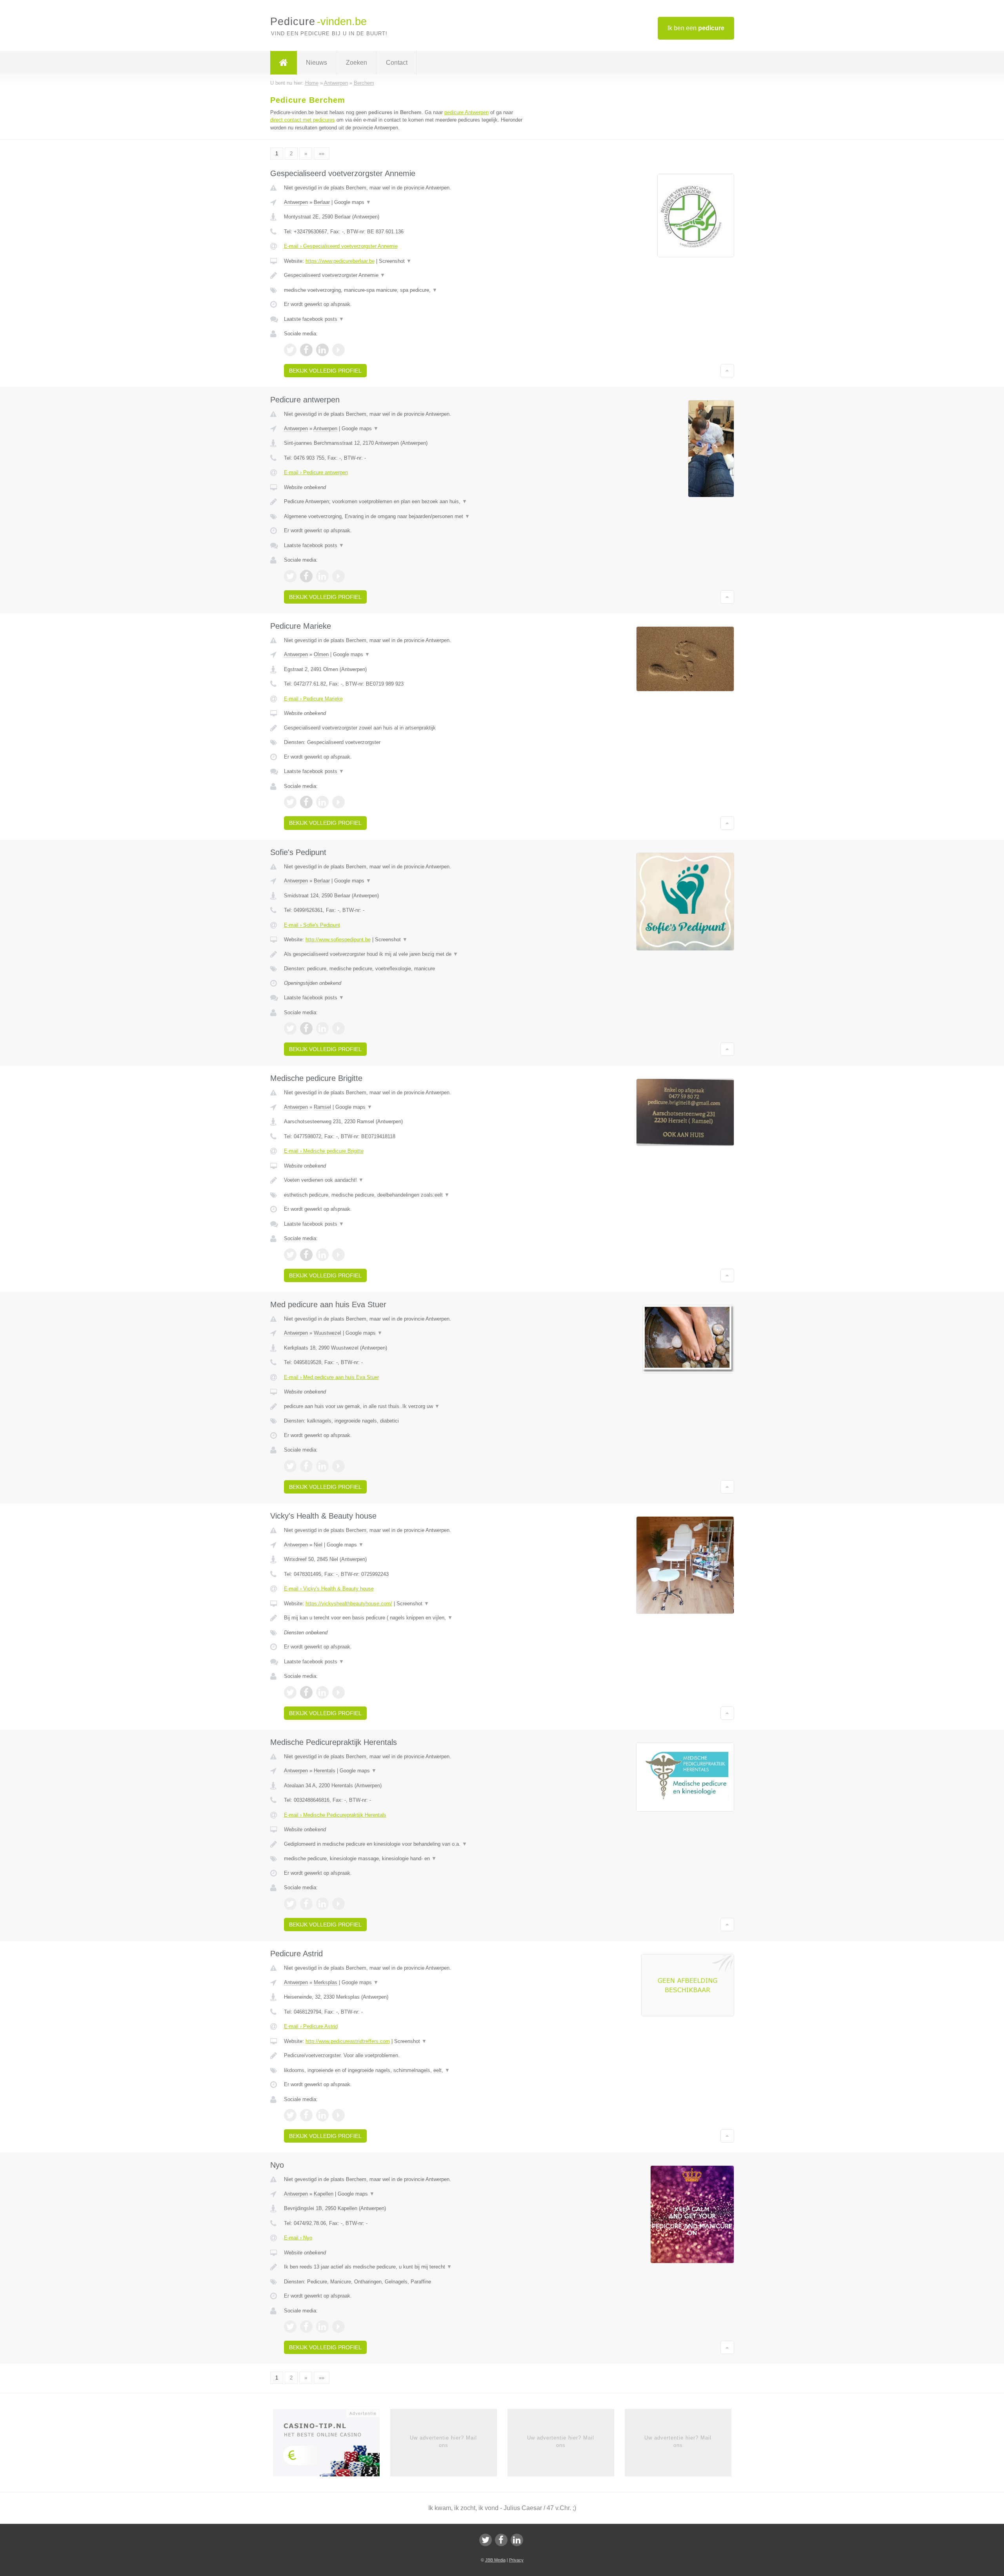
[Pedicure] (284, 63)
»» (322, 154)
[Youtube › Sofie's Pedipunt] (338, 1028)
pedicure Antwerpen (467, 112)
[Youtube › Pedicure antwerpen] (338, 576)
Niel (318, 1545)
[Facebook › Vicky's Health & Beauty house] (306, 1692)
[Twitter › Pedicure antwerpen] (290, 576)
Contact (397, 63)
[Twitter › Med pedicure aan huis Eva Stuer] (290, 1466)
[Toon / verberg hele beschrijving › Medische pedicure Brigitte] (405, 1180)
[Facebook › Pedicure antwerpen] (306, 576)
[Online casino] (332, 2445)
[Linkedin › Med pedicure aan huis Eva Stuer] (322, 1466)
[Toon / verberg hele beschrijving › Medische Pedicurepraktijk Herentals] (405, 1844)
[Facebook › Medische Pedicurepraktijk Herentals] (306, 1904)
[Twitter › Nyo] (290, 2327)
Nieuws (316, 63)
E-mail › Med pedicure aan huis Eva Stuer (331, 1377)
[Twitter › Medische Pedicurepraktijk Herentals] (290, 1904)
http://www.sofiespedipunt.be (338, 940)
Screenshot (395, 261)
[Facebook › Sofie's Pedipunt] (306, 1028)
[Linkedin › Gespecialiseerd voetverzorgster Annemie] (322, 350)
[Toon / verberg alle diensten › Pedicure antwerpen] (405, 517)
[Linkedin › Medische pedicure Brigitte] (322, 1255)
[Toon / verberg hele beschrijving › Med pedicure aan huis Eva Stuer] (405, 1406)
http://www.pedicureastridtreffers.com (348, 2041)
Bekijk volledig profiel (325, 371)
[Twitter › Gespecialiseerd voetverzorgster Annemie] (290, 350)
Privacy (516, 2560)
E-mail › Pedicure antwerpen (316, 472)
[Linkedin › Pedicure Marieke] (322, 802)
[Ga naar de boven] (727, 371)
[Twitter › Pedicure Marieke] (290, 802)
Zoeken (356, 63)
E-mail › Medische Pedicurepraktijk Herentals (335, 1815)
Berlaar (322, 202)
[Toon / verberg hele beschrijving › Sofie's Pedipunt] (405, 954)
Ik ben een (696, 28)
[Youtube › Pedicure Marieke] (338, 802)
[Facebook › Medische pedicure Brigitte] (306, 1255)
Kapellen (324, 2194)
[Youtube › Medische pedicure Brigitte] (338, 1255)
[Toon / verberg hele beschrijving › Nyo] (405, 2267)
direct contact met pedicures (303, 120)
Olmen (321, 654)
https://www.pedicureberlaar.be (340, 261)
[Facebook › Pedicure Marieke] (306, 802)
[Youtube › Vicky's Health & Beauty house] (338, 1692)
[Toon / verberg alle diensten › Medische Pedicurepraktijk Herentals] (405, 1859)
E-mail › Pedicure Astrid (311, 2026)
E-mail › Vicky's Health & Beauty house (329, 1589)
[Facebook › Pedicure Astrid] (306, 2115)
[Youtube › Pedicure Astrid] (338, 2115)
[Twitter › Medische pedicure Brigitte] (290, 1255)
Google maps (353, 202)
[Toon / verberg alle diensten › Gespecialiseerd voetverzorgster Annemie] (405, 290)
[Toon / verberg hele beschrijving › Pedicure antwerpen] (405, 502)
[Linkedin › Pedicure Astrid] (322, 2115)
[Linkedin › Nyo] (322, 2327)
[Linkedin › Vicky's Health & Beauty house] (322, 1692)
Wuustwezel (327, 1333)
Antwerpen (296, 202)
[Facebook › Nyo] (306, 2327)
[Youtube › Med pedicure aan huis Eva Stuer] (338, 1466)
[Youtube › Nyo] (338, 2327)
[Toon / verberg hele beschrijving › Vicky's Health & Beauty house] (405, 1618)
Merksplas (326, 1982)
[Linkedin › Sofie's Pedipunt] (322, 1028)
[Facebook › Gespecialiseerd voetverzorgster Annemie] (306, 350)
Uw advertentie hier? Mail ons (443, 2441)
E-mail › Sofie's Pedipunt (312, 925)
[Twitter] (486, 2540)
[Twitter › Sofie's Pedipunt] (290, 1028)
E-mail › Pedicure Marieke (313, 699)
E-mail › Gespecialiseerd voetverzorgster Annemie (341, 246)
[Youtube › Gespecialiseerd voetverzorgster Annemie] (338, 350)
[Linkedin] (517, 2540)
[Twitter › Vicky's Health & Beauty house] (290, 1692)
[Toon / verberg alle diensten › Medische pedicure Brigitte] (405, 1195)
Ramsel (322, 1107)
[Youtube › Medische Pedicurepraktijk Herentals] (338, 1904)
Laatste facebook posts (314, 319)
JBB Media (495, 2560)
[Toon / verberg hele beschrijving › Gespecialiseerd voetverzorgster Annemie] (405, 275)
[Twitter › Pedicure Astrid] (290, 2115)
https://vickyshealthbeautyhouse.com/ (349, 1604)
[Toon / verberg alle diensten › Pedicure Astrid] (405, 2070)
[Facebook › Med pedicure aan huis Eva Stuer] (306, 1466)
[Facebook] (501, 2540)
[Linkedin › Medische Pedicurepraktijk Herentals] (322, 1904)
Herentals (325, 1771)
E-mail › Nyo (298, 2238)
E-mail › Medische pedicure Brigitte (324, 1151)
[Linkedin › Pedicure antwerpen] (322, 576)
